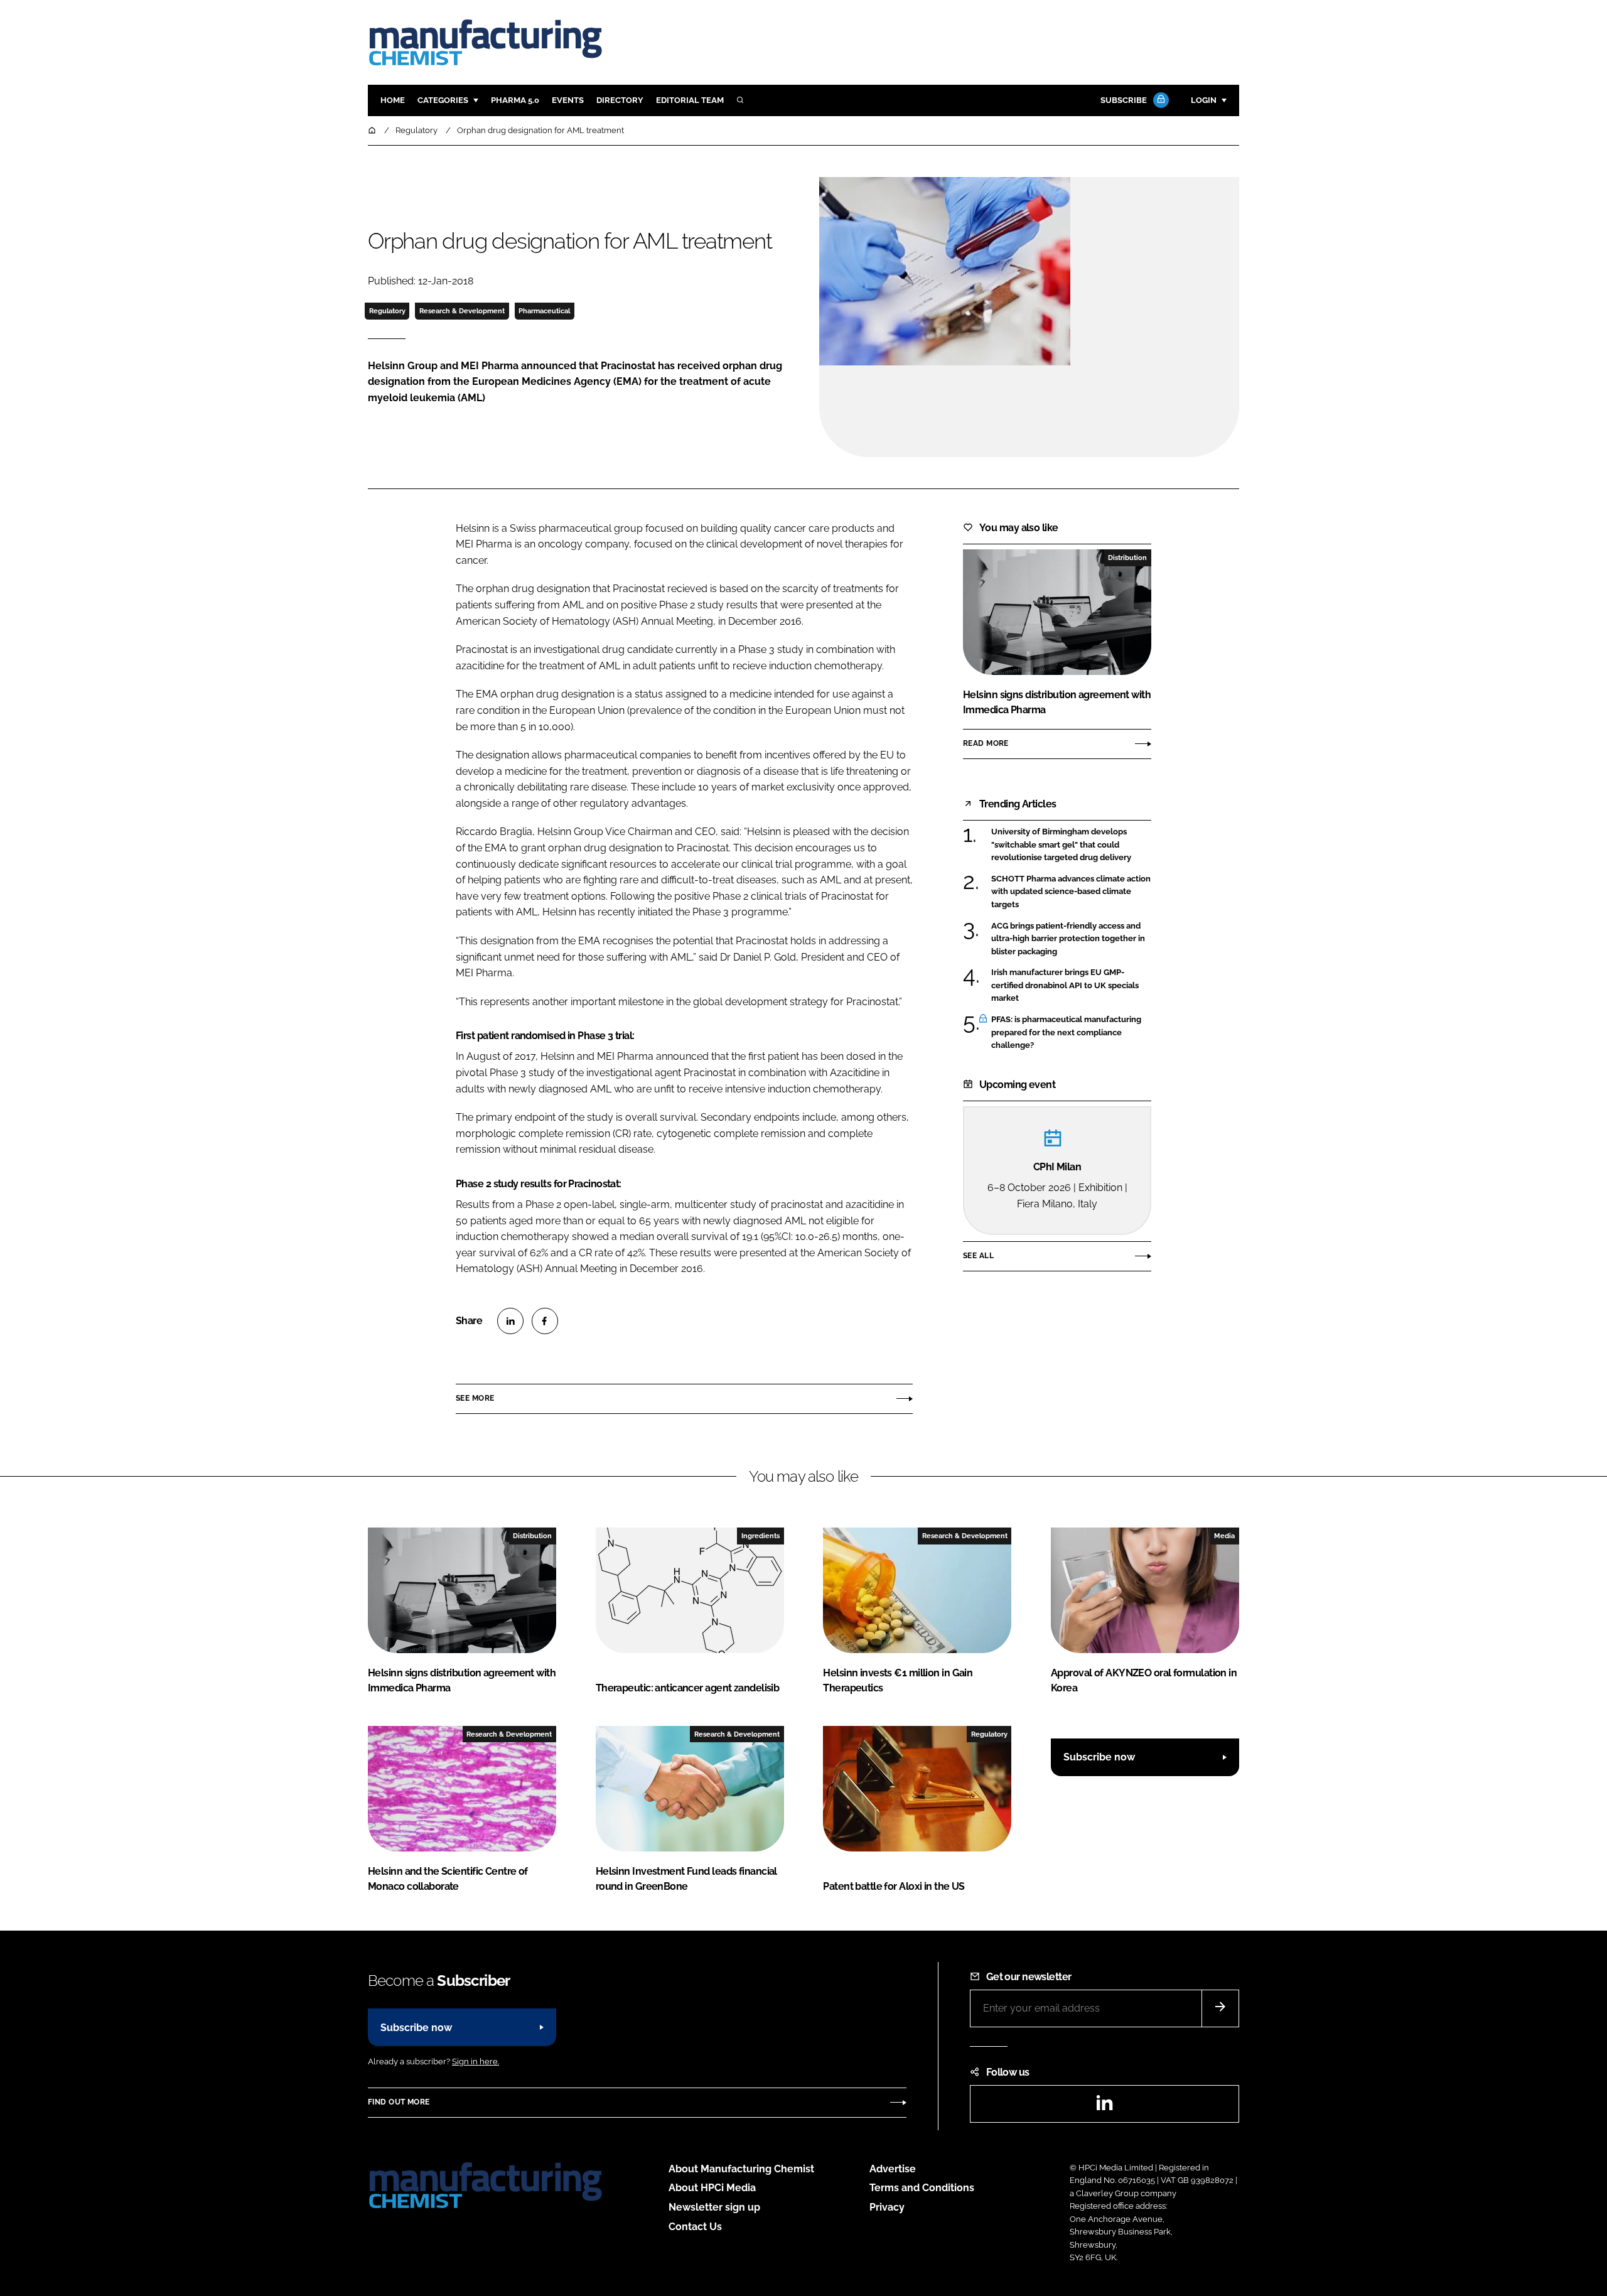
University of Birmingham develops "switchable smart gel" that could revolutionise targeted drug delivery (1071, 845)
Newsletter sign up (714, 2207)
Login (1204, 100)
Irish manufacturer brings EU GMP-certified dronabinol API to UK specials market (1071, 985)
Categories (443, 100)
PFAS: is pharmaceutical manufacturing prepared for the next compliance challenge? (1071, 1032)
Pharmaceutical (544, 311)
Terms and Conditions (922, 2188)
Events (568, 100)
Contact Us (695, 2227)
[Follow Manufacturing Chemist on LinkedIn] (1104, 2107)
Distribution (1127, 558)
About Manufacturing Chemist (741, 2169)
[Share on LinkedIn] (510, 1321)
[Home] (373, 130)
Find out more (399, 2102)
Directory (620, 100)
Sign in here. (476, 2062)
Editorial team (690, 100)
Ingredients (761, 1536)
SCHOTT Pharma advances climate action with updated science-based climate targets (1071, 892)
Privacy (887, 2207)
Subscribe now (1099, 1757)
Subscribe (1124, 100)
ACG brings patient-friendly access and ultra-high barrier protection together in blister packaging (1071, 939)
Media (1224, 1536)
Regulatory (387, 311)
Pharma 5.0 (515, 100)
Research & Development (462, 311)
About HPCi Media (712, 2188)
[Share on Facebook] (545, 1321)
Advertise (893, 2169)
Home (393, 100)
